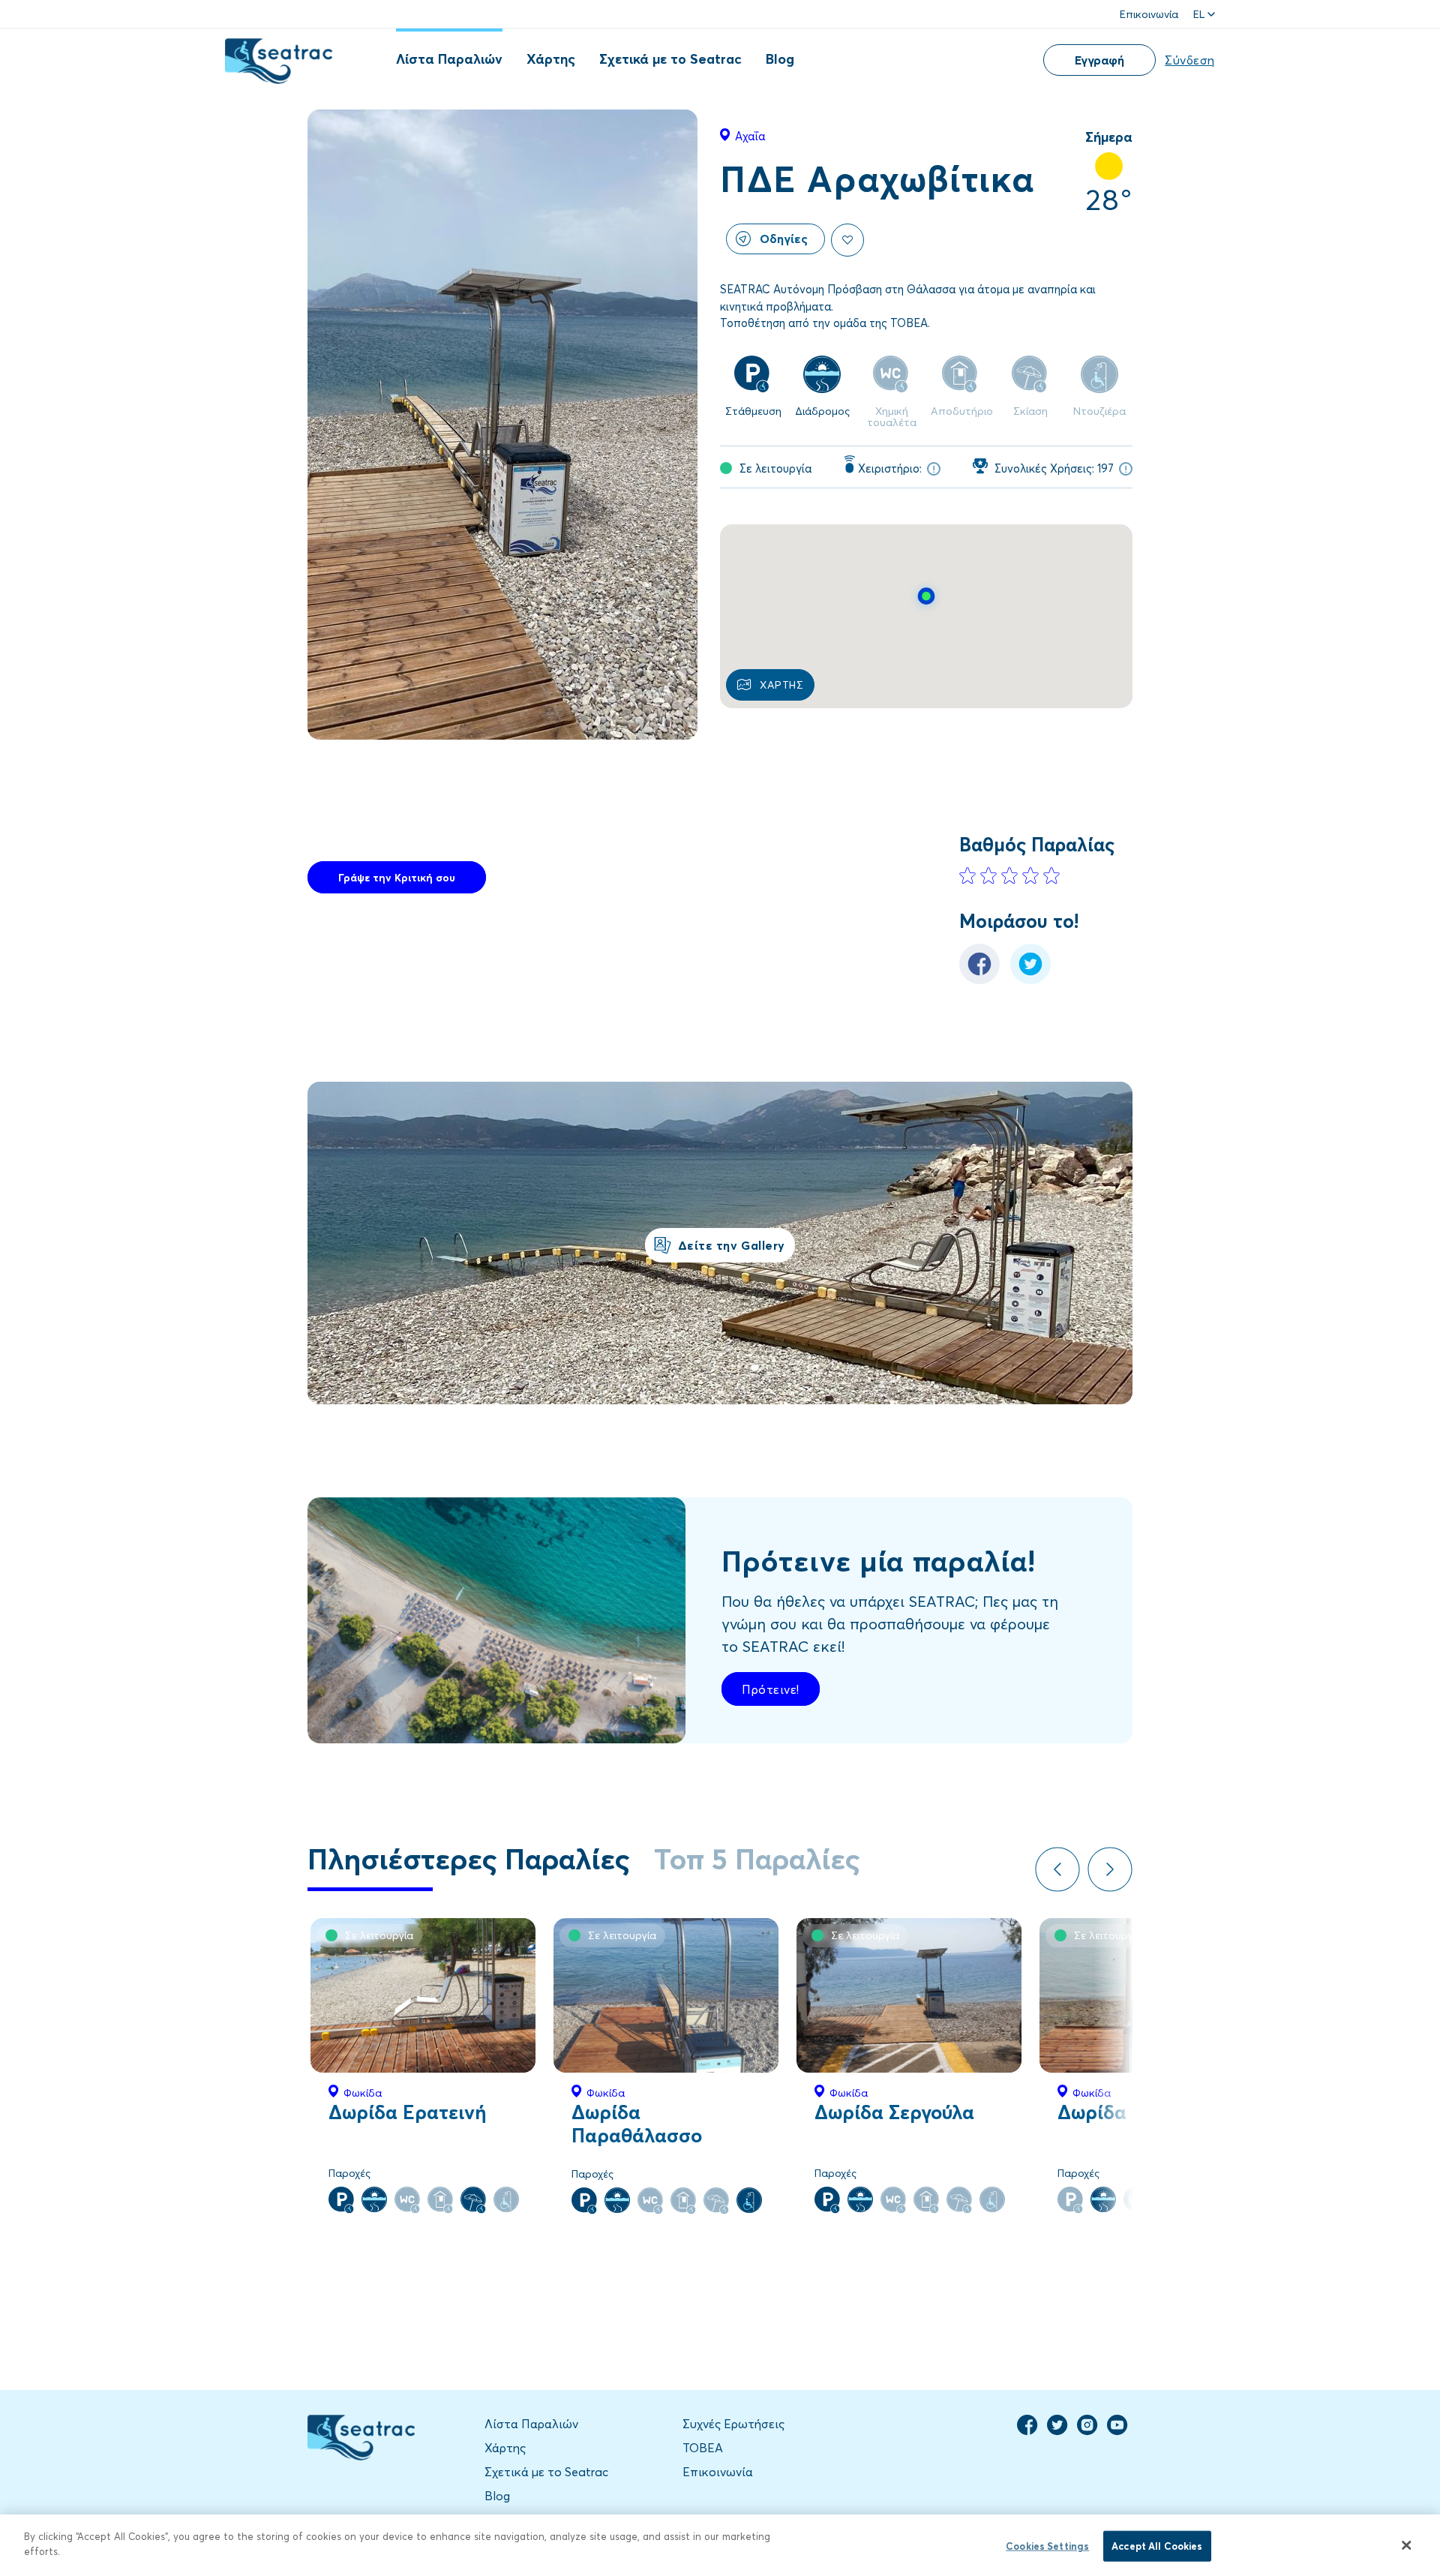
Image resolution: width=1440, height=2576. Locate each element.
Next (1110, 1869)
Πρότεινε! (771, 1689)
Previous (1057, 1869)
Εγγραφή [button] (1099, 60)
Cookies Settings (1047, 2546)
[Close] (1406, 2545)
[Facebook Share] (979, 980)
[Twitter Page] (1057, 2431)
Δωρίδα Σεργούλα (894, 2112)
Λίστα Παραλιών (449, 59)
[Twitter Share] (1030, 980)
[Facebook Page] (1027, 2431)
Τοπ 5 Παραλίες (757, 1858)
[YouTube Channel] (1117, 2431)
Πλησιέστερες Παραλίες (469, 1858)
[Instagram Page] (1087, 2431)
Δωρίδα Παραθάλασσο (637, 2123)
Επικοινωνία (1149, 14)
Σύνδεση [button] (1190, 60)
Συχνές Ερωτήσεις (733, 2423)
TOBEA (703, 2447)
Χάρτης (551, 59)
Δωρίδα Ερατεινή (408, 2112)
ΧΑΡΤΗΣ (781, 685)
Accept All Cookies (1157, 2546)
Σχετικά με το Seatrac (670, 59)
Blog (780, 59)
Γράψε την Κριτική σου (397, 877)
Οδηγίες (784, 238)
